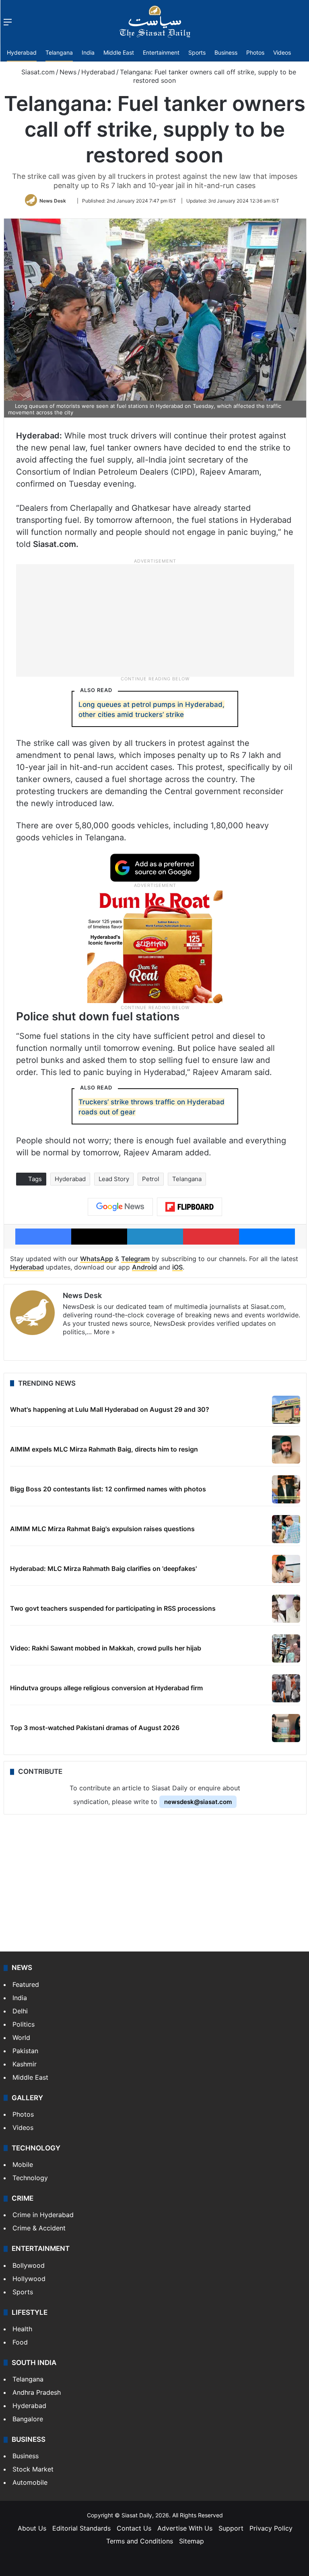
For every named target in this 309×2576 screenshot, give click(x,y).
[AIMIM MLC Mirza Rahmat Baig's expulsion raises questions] (286, 1529)
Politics (24, 2024)
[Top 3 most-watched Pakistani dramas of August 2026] (286, 1728)
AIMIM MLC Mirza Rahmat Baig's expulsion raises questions (102, 1529)
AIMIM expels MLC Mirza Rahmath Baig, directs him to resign (104, 1449)
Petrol (151, 1179)
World (21, 2037)
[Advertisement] (155, 620)
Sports (197, 52)
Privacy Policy (271, 2528)
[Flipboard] (190, 1207)
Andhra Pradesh (37, 2392)
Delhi (20, 2011)
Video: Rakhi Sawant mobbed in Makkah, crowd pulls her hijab (106, 1648)
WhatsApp (97, 1259)
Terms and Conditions (140, 2541)
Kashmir (25, 2064)
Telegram (135, 1259)
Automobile (30, 2482)
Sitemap (192, 2541)
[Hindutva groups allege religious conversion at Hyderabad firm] (286, 1688)
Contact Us (134, 2528)
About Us (32, 2528)
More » (104, 1332)
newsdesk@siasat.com (198, 1802)
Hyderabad (22, 52)
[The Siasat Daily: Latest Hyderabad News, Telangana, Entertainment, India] (155, 22)
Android (144, 1267)
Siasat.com (37, 72)
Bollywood (29, 2265)
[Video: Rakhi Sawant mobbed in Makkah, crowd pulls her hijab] (286, 1648)
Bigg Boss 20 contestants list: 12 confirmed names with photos (108, 1489)
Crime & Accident (39, 2228)
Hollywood (29, 2279)
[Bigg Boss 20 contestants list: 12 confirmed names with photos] (286, 1489)
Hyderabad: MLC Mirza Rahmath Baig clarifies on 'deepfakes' (103, 1569)
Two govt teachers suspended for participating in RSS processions (113, 1608)
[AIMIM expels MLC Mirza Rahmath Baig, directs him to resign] (286, 1450)
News (68, 72)
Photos (255, 52)
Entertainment (161, 52)
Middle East (119, 52)
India (88, 52)
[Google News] (120, 1207)
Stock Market (33, 2469)
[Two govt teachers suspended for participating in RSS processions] (286, 1609)
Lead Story (114, 1179)
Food (20, 2342)
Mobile (23, 2164)
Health (22, 2329)
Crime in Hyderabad (43, 2215)
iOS (177, 1267)
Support (231, 2528)
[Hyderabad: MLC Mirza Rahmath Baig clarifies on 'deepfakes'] (286, 1569)
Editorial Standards (81, 2528)
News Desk (53, 201)
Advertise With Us (185, 2528)
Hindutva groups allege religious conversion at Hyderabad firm (106, 1688)
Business (226, 52)
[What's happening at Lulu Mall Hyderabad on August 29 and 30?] (286, 1410)
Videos (282, 52)
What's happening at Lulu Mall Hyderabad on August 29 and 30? (110, 1409)
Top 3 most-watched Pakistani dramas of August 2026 (95, 1728)
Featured (26, 1984)
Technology (30, 2178)
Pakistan (25, 2051)
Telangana (59, 52)
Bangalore (28, 2419)
